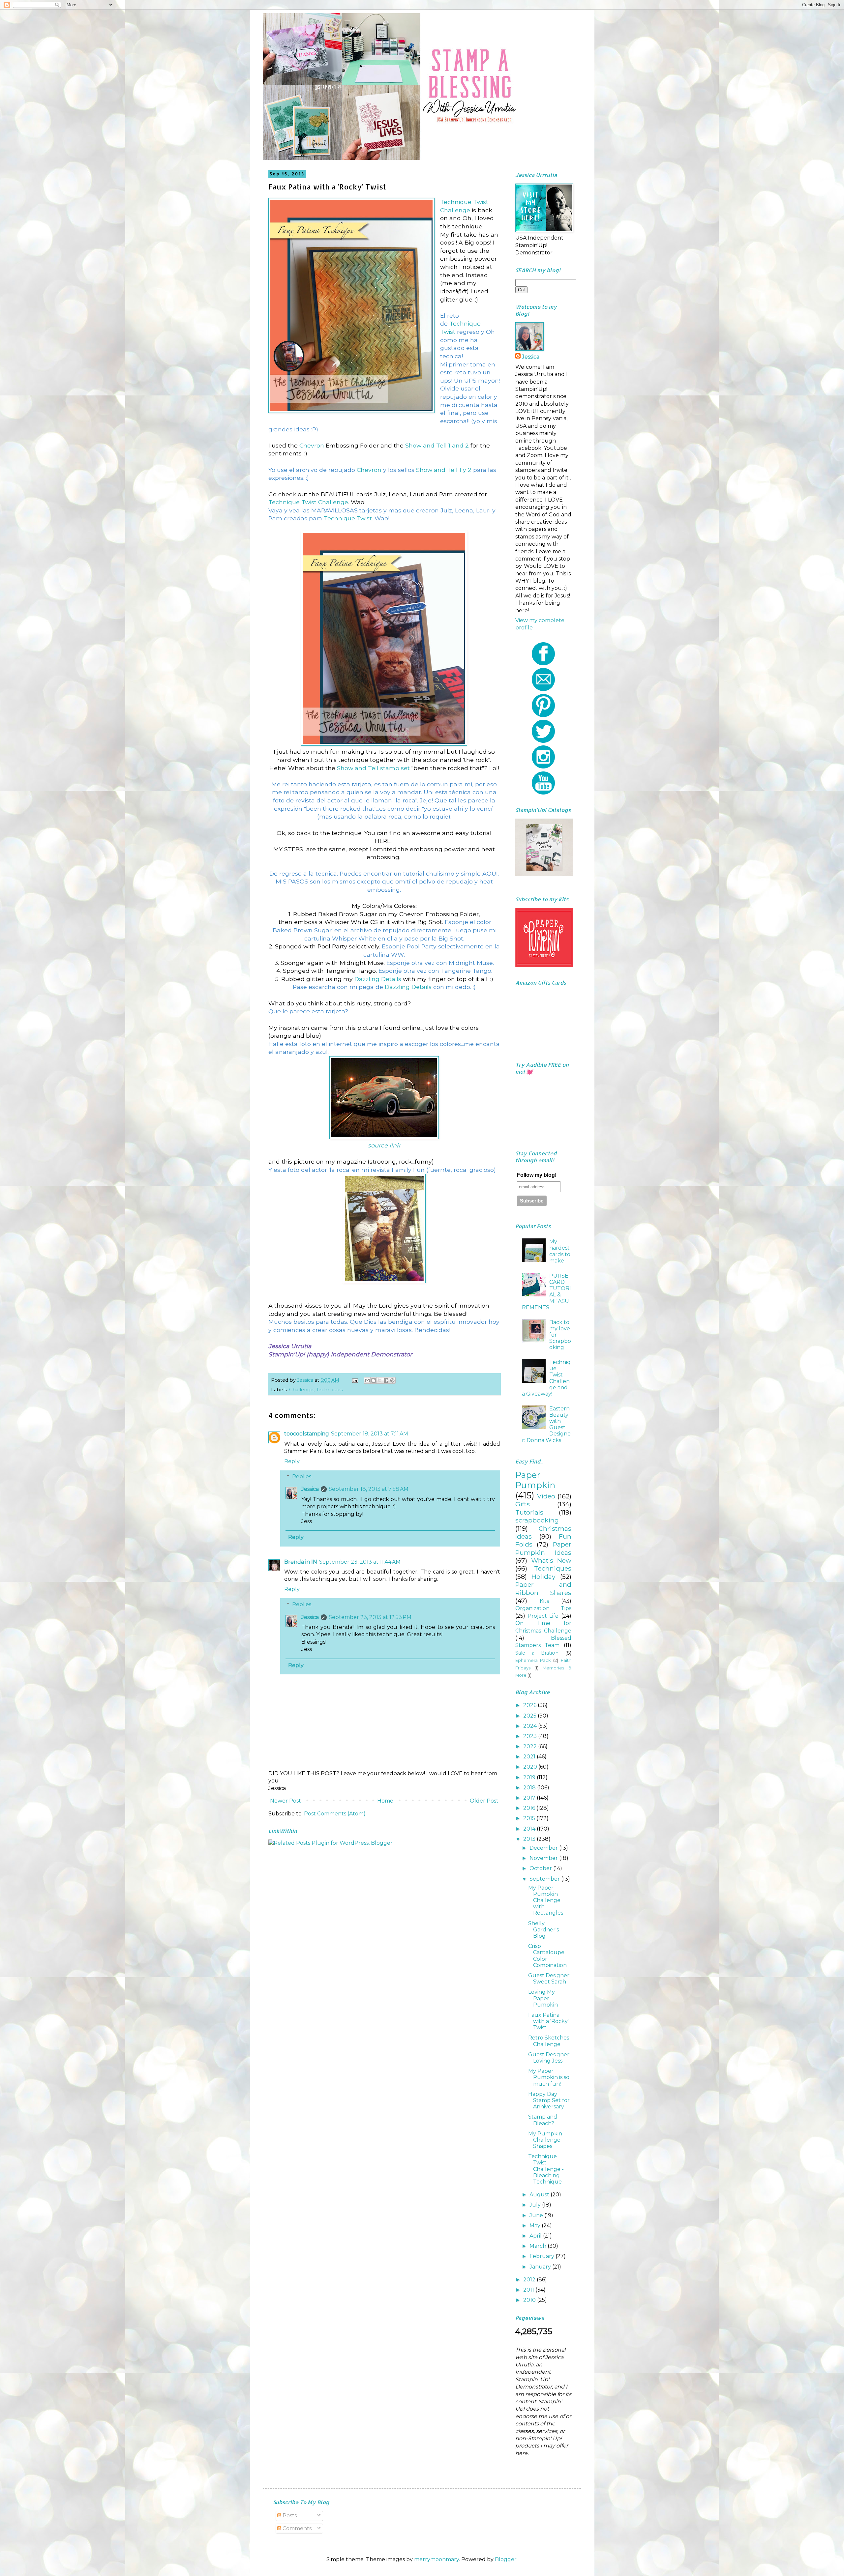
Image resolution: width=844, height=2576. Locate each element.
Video (546, 1496)
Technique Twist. (348, 518)
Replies (302, 1476)
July (536, 2205)
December (544, 1848)
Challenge (301, 1390)
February (543, 2256)
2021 (530, 1757)
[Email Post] (355, 1380)
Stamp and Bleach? (543, 2120)
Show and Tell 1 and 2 (437, 445)
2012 (530, 2280)
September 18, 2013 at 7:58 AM (369, 1489)
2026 (530, 1705)
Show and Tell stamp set (373, 768)
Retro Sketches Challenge (549, 2041)
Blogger (506, 2559)
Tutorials (529, 1512)
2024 (531, 1726)
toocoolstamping (307, 1434)
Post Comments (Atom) (335, 1814)
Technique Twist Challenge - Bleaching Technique (546, 2169)
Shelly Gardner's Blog (543, 1930)
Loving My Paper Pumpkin (543, 1998)
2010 (530, 2300)
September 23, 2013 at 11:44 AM (360, 1562)
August (540, 2195)
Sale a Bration (537, 1653)
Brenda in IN (301, 1562)
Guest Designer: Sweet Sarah (549, 1979)
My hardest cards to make (560, 1251)
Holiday (543, 1577)
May (536, 2226)
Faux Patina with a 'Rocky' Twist (548, 2021)
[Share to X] (380, 1380)
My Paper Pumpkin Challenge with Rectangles (546, 1900)
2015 (530, 1818)
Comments (296, 2528)
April (536, 2236)
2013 (530, 1839)
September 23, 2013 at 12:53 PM (370, 1617)
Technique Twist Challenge (308, 502)
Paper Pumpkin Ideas (543, 1548)
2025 (530, 1716)
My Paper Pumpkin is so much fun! (549, 2077)
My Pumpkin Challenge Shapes (545, 2140)
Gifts (523, 1504)
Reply (292, 1461)
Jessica (310, 1489)
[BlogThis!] (374, 1380)
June (537, 2215)
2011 (529, 2290)
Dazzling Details (377, 979)
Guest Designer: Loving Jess (549, 2058)
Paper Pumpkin (535, 1480)
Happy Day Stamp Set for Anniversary (549, 2100)
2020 (531, 1767)
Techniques (329, 1390)
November (544, 1858)
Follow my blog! (537, 1175)
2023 (531, 1736)
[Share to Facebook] (386, 1380)
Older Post (484, 1801)
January (541, 2267)
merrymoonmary (437, 2559)
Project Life (543, 1616)
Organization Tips (543, 1608)
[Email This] (367, 1380)
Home (385, 1801)
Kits (544, 1601)
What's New (551, 1560)
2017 (530, 1798)
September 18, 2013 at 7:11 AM (370, 1434)
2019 (530, 1777)
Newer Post (286, 1801)
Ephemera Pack (533, 1660)
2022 (531, 1746)
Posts (289, 2516)
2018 (530, 1788)
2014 (530, 1829)
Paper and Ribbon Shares (543, 1588)
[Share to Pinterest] (392, 1380)
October (541, 1868)
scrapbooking (537, 1520)
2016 (530, 1808)
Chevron (312, 445)
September (545, 1879)
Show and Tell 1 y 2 (444, 470)
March (539, 2246)
